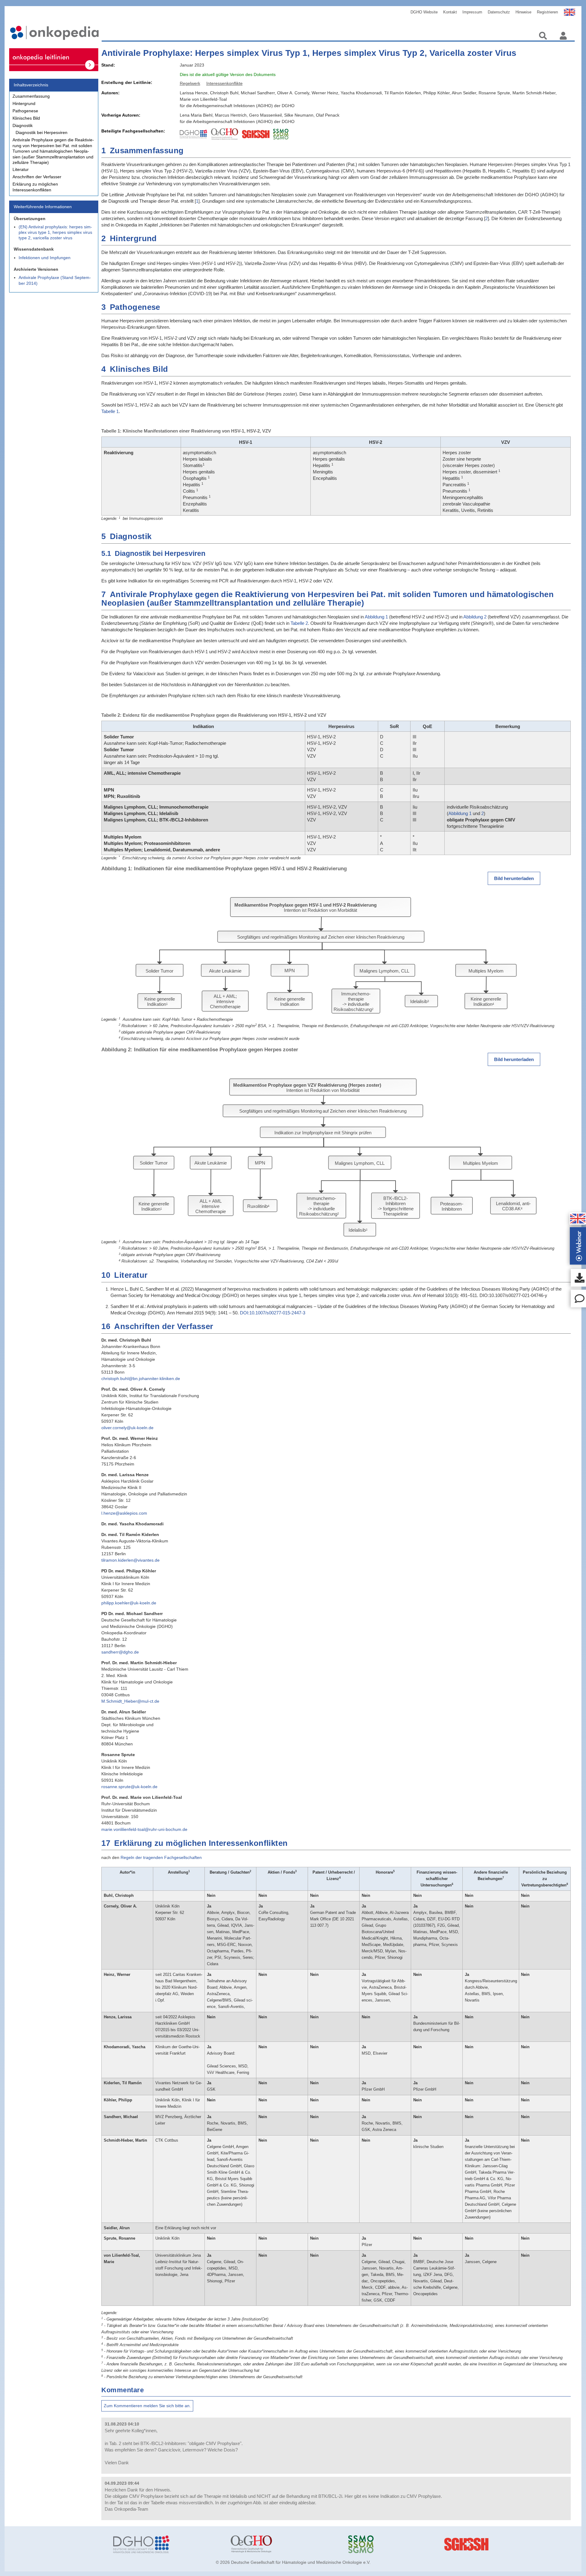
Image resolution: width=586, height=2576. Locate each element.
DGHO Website (424, 12)
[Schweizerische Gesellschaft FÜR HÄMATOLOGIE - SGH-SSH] (520, 2544)
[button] (578, 1219)
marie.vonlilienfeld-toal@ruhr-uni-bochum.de (144, 1829)
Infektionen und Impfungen (45, 258)
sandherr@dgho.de (120, 1652)
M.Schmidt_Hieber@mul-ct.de (130, 1701)
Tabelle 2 (299, 623)
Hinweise (523, 12)
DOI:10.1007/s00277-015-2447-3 (273, 1313)
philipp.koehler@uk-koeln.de (129, 1603)
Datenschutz (499, 12)
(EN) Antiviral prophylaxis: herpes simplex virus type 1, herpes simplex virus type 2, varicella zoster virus (55, 232)
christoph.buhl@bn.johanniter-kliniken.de (141, 1379)
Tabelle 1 (110, 411)
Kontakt (450, 12)
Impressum (472, 12)
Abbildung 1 (376, 617)
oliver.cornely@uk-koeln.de (127, 1428)
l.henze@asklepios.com (124, 1513)
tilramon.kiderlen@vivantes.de (130, 1560)
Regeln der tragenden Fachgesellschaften (161, 1857)
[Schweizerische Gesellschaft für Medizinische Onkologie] (402, 2544)
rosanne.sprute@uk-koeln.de (129, 1787)
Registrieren (547, 12)
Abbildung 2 (475, 617)
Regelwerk (190, 83)
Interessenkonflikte (224, 83)
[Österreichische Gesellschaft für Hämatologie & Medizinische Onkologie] (285, 2544)
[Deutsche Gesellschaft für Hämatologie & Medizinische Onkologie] (167, 2544)
